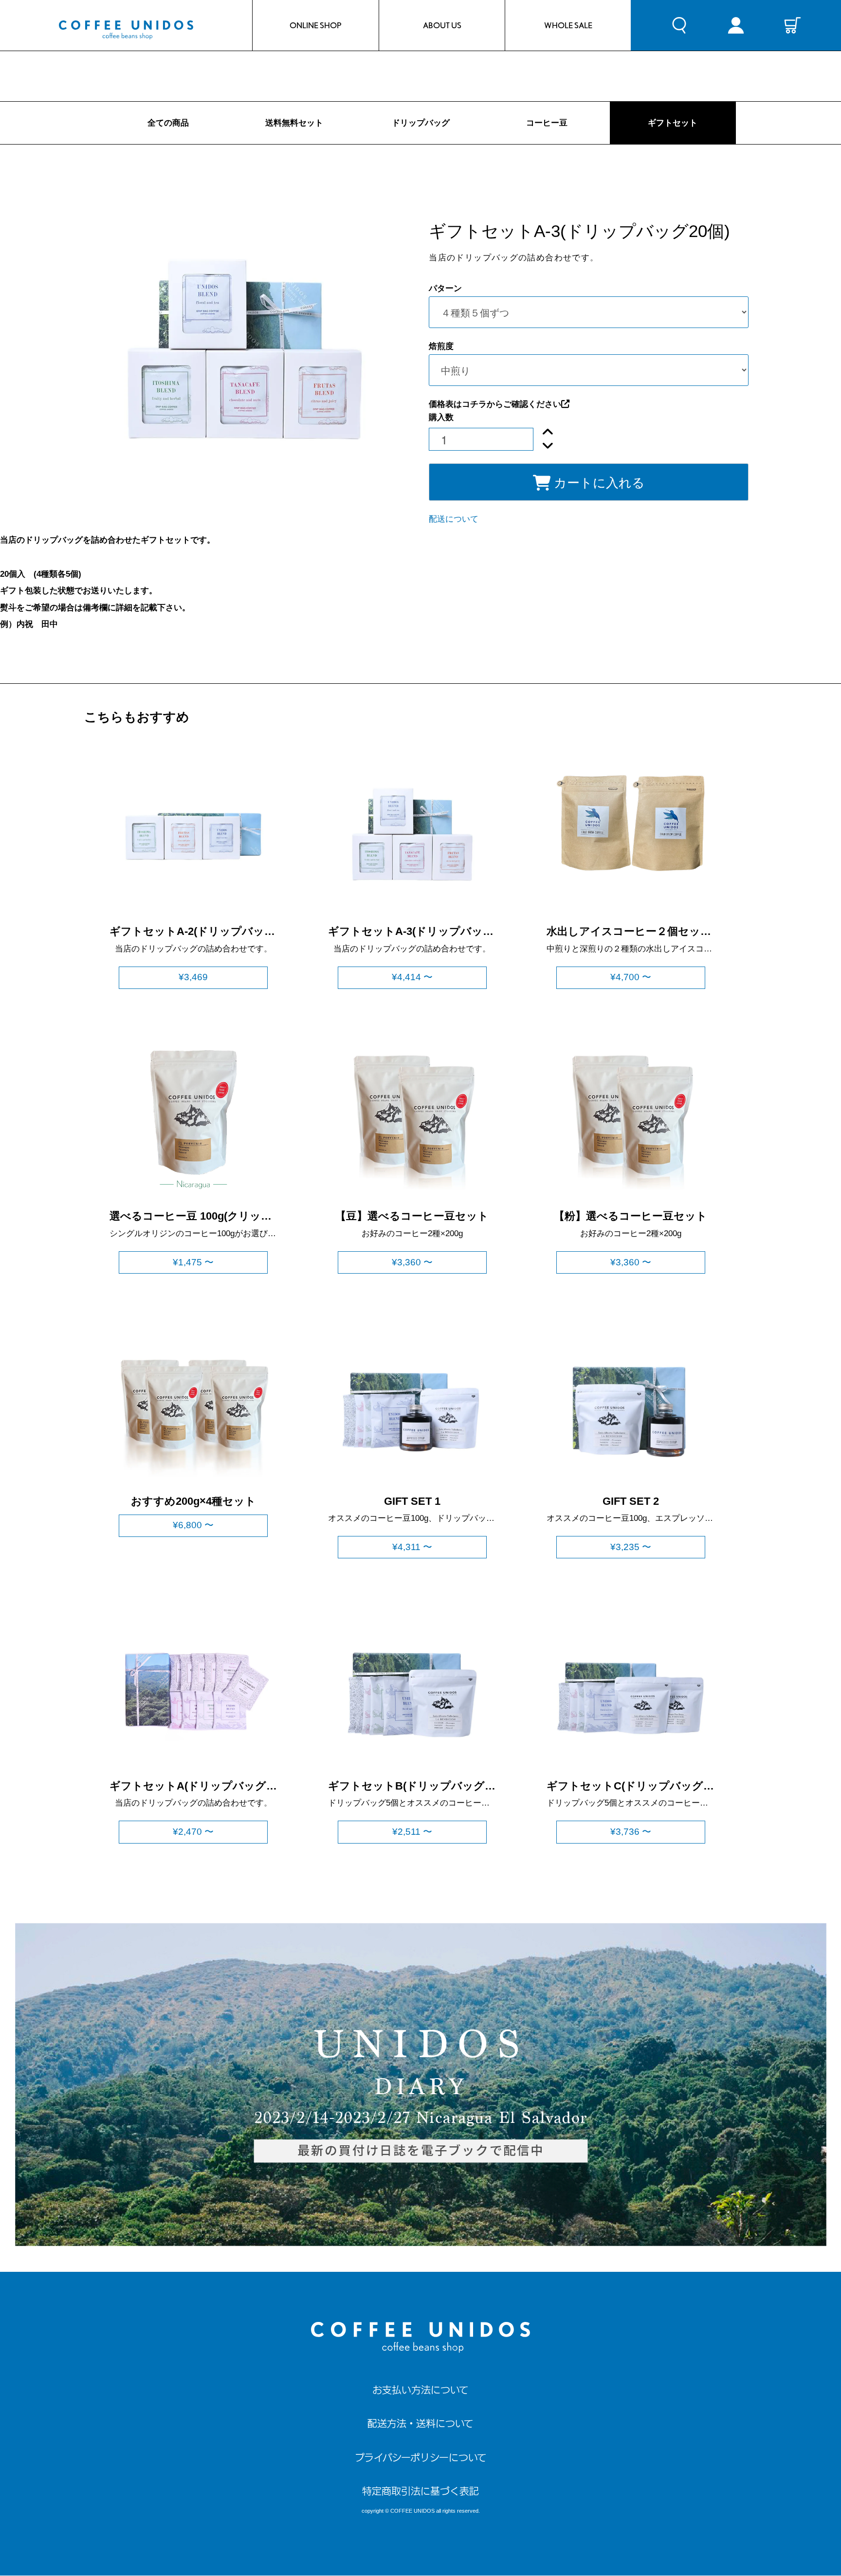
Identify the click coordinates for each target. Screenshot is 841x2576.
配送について (454, 519)
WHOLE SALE (568, 25)
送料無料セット (294, 123)
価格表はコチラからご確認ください (495, 404)
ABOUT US (442, 25)
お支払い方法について (420, 2390)
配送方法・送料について (420, 2423)
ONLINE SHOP (316, 25)
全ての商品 (168, 123)
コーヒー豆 (547, 123)
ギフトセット (673, 123)
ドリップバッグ (421, 123)
